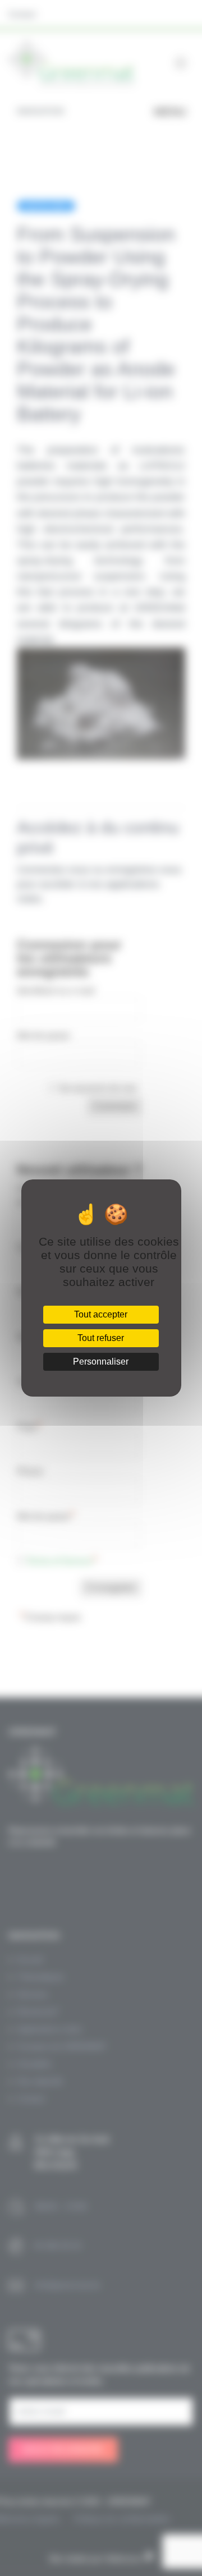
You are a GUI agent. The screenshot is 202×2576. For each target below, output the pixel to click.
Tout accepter (101, 1314)
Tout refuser (101, 1338)
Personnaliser (101, 1362)
